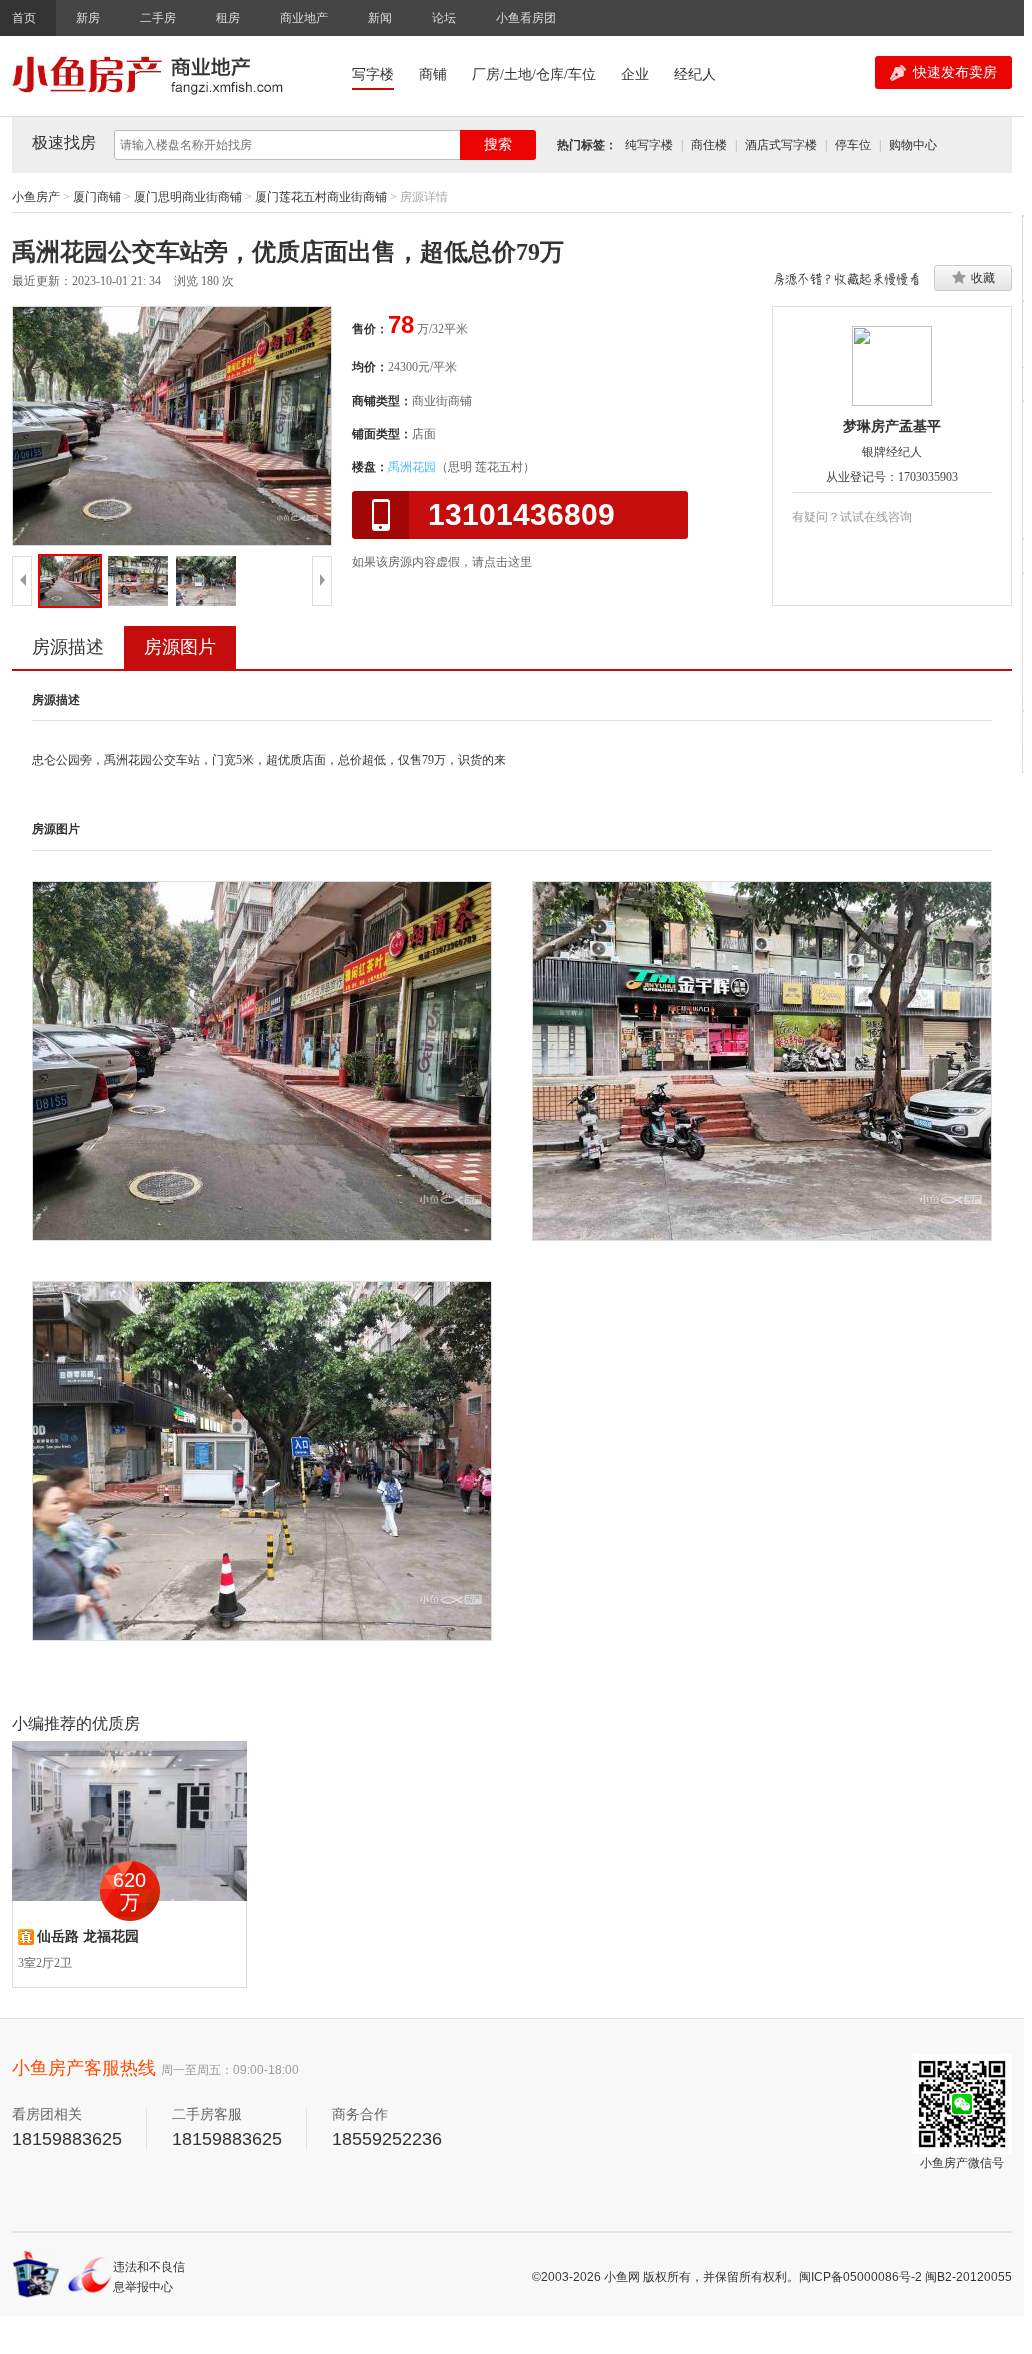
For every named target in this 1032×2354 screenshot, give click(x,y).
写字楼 (373, 74)
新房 (88, 18)
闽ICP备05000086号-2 (860, 2277)
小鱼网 (622, 2277)
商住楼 (709, 145)
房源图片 (180, 647)
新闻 (380, 18)
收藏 (983, 278)
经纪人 (695, 74)
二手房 (158, 18)
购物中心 (913, 145)
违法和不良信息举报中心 (149, 2276)
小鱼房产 (36, 197)
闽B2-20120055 (968, 2277)
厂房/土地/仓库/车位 (534, 74)
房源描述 (68, 647)
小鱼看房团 (526, 18)
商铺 (433, 74)
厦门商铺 (97, 197)
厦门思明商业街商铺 (188, 197)
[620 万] (129, 1820)
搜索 (498, 144)
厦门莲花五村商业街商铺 (321, 197)
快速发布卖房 (955, 72)
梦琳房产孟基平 (892, 426)
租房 (228, 18)
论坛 (444, 18)
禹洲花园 (412, 467)
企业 (635, 74)
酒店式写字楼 (781, 145)
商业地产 (304, 18)
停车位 (853, 145)
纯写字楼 (649, 145)
